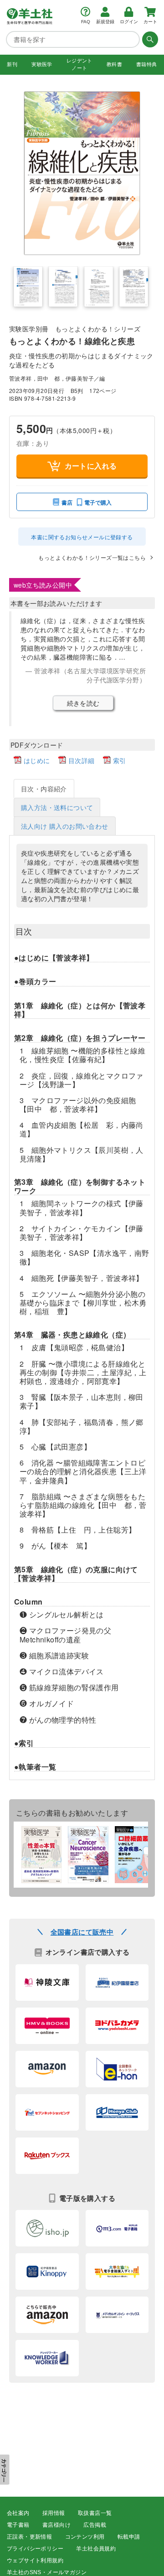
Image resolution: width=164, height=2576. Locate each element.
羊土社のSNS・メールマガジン (47, 2572)
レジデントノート (79, 64)
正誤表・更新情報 (29, 2537)
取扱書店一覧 (95, 2513)
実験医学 (42, 64)
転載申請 (129, 2537)
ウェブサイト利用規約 (35, 2561)
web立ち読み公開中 (43, 585)
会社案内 (18, 2513)
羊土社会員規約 (96, 2549)
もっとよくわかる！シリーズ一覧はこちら (92, 557)
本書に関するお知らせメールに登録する (82, 537)
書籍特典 (147, 64)
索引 (120, 760)
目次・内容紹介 (44, 789)
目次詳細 (82, 760)
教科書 (114, 64)
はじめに (37, 760)
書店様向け (56, 2525)
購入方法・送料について (57, 807)
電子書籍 (18, 2525)
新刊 (12, 64)
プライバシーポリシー (35, 2549)
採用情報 (54, 2513)
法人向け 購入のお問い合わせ (65, 826)
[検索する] (149, 39)
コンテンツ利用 (85, 2537)
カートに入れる (91, 466)
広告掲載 (95, 2525)
